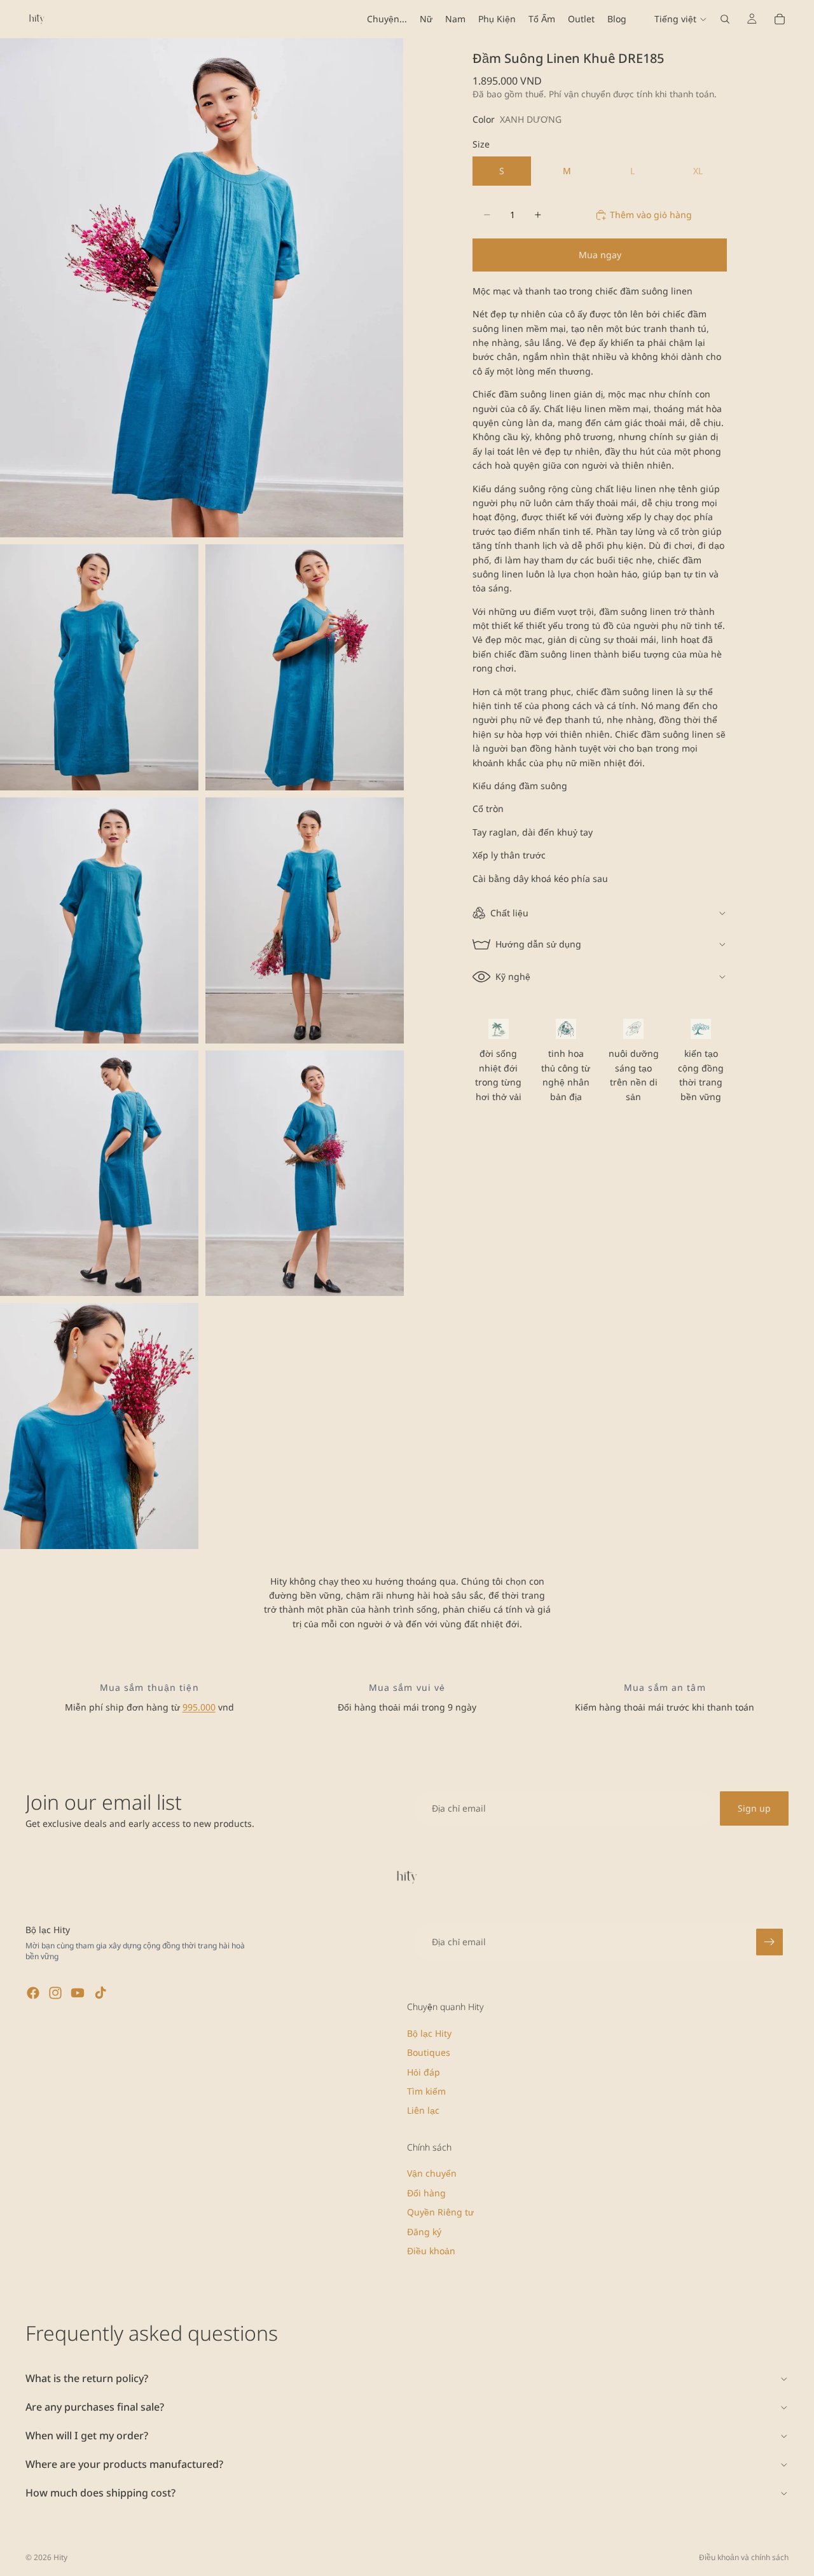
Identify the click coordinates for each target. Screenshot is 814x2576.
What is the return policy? (87, 2378)
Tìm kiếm (426, 2091)
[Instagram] (55, 1993)
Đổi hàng (426, 2192)
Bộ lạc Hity (429, 2033)
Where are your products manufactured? (124, 2464)
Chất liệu (509, 913)
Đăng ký (424, 2231)
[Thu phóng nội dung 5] (305, 920)
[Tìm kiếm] (725, 19)
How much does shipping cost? (100, 2493)
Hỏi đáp (424, 2071)
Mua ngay (600, 255)
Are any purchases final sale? (95, 2407)
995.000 (199, 1707)
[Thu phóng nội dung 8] (99, 1426)
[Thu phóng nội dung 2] (99, 667)
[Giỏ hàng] (780, 19)
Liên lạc (423, 2110)
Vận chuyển (432, 2173)
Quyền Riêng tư (440, 2212)
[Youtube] (78, 1993)
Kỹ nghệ (513, 976)
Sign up (754, 1808)
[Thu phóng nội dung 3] (305, 667)
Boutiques (429, 2052)
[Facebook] (33, 1993)
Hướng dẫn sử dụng (538, 944)
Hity (60, 2557)
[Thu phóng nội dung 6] (99, 1174)
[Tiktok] (100, 1993)
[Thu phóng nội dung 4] (99, 920)
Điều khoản (431, 2251)
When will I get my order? (87, 2435)
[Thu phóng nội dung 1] (202, 288)
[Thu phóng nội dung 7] (305, 1174)
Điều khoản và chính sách (744, 2557)
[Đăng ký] (769, 1942)
